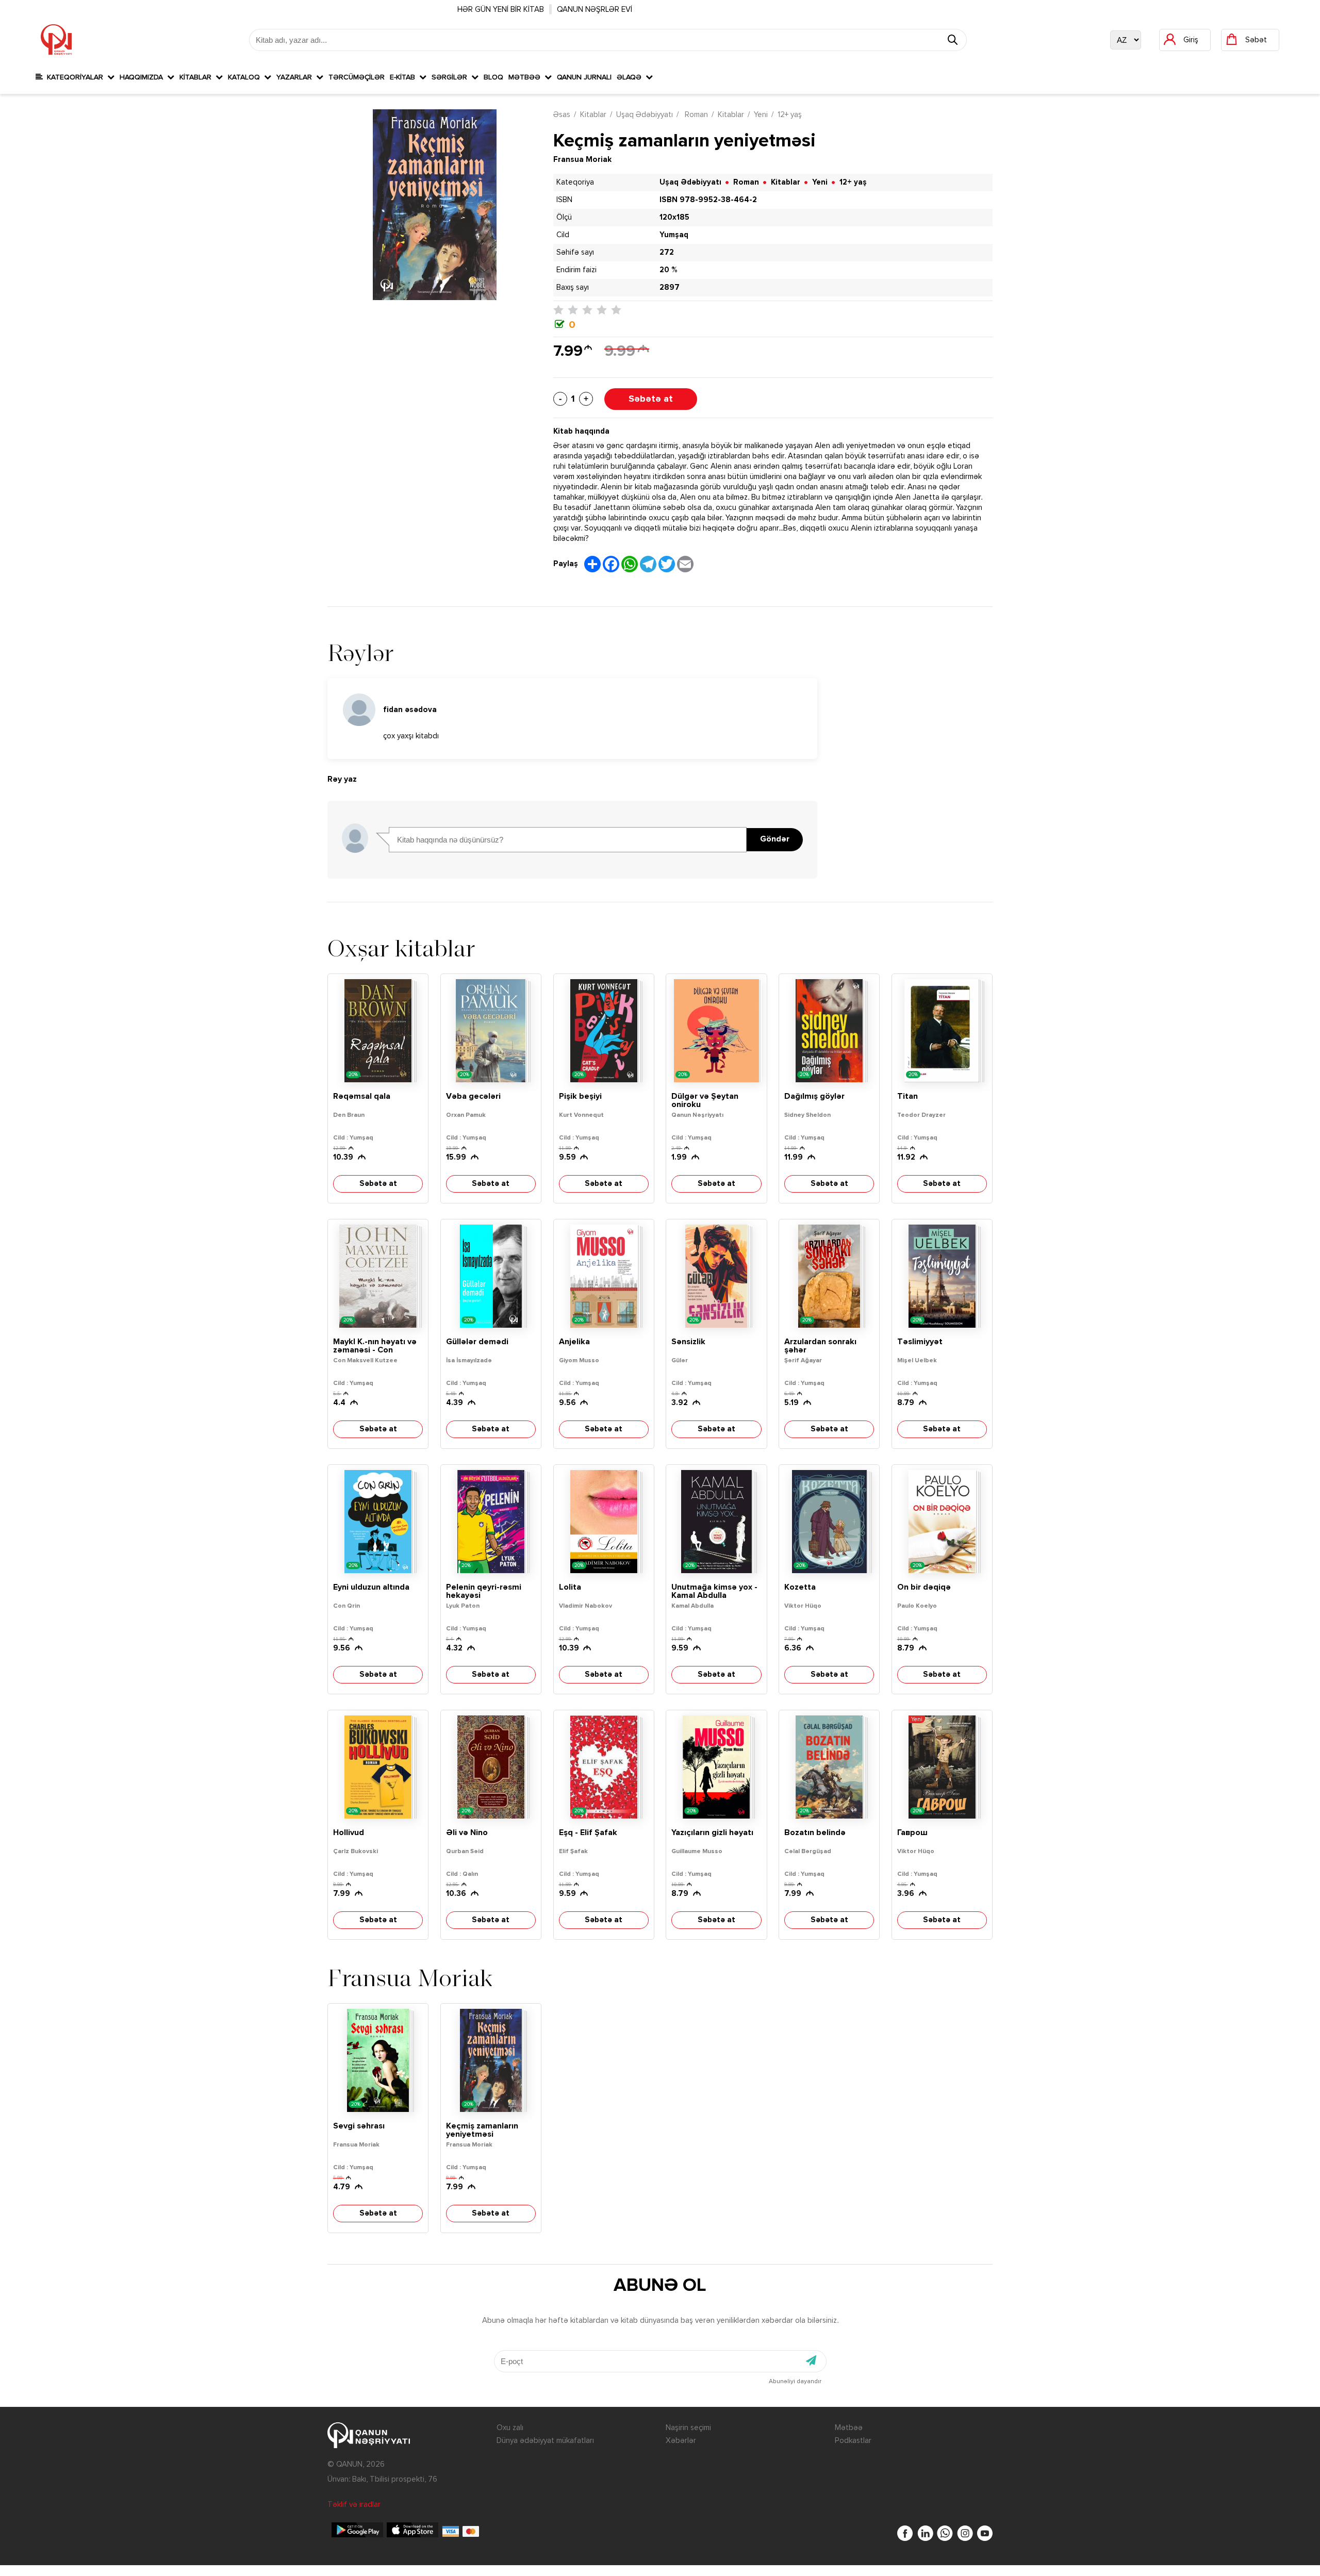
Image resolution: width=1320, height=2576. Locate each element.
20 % (668, 270)
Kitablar (197, 77)
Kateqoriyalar (75, 77)
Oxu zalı (510, 2428)
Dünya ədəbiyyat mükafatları (545, 2441)
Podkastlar (853, 2441)
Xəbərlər (681, 2441)
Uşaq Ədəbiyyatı (645, 115)
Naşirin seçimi (688, 2428)
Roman (695, 115)
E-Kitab (405, 77)
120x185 (674, 217)
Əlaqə (631, 77)
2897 (670, 287)
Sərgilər (451, 77)
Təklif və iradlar (354, 2505)
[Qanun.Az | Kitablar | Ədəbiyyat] (56, 40)
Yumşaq (674, 235)
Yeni (761, 115)
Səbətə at (651, 399)
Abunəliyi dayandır (795, 2382)
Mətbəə (526, 77)
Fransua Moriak (582, 160)
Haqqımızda (143, 77)
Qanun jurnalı (584, 77)
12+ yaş (790, 115)
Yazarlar (296, 77)
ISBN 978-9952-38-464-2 (708, 200)
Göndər (775, 839)
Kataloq (246, 77)
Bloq (493, 77)
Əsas (562, 115)
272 (667, 252)
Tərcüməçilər (357, 77)
